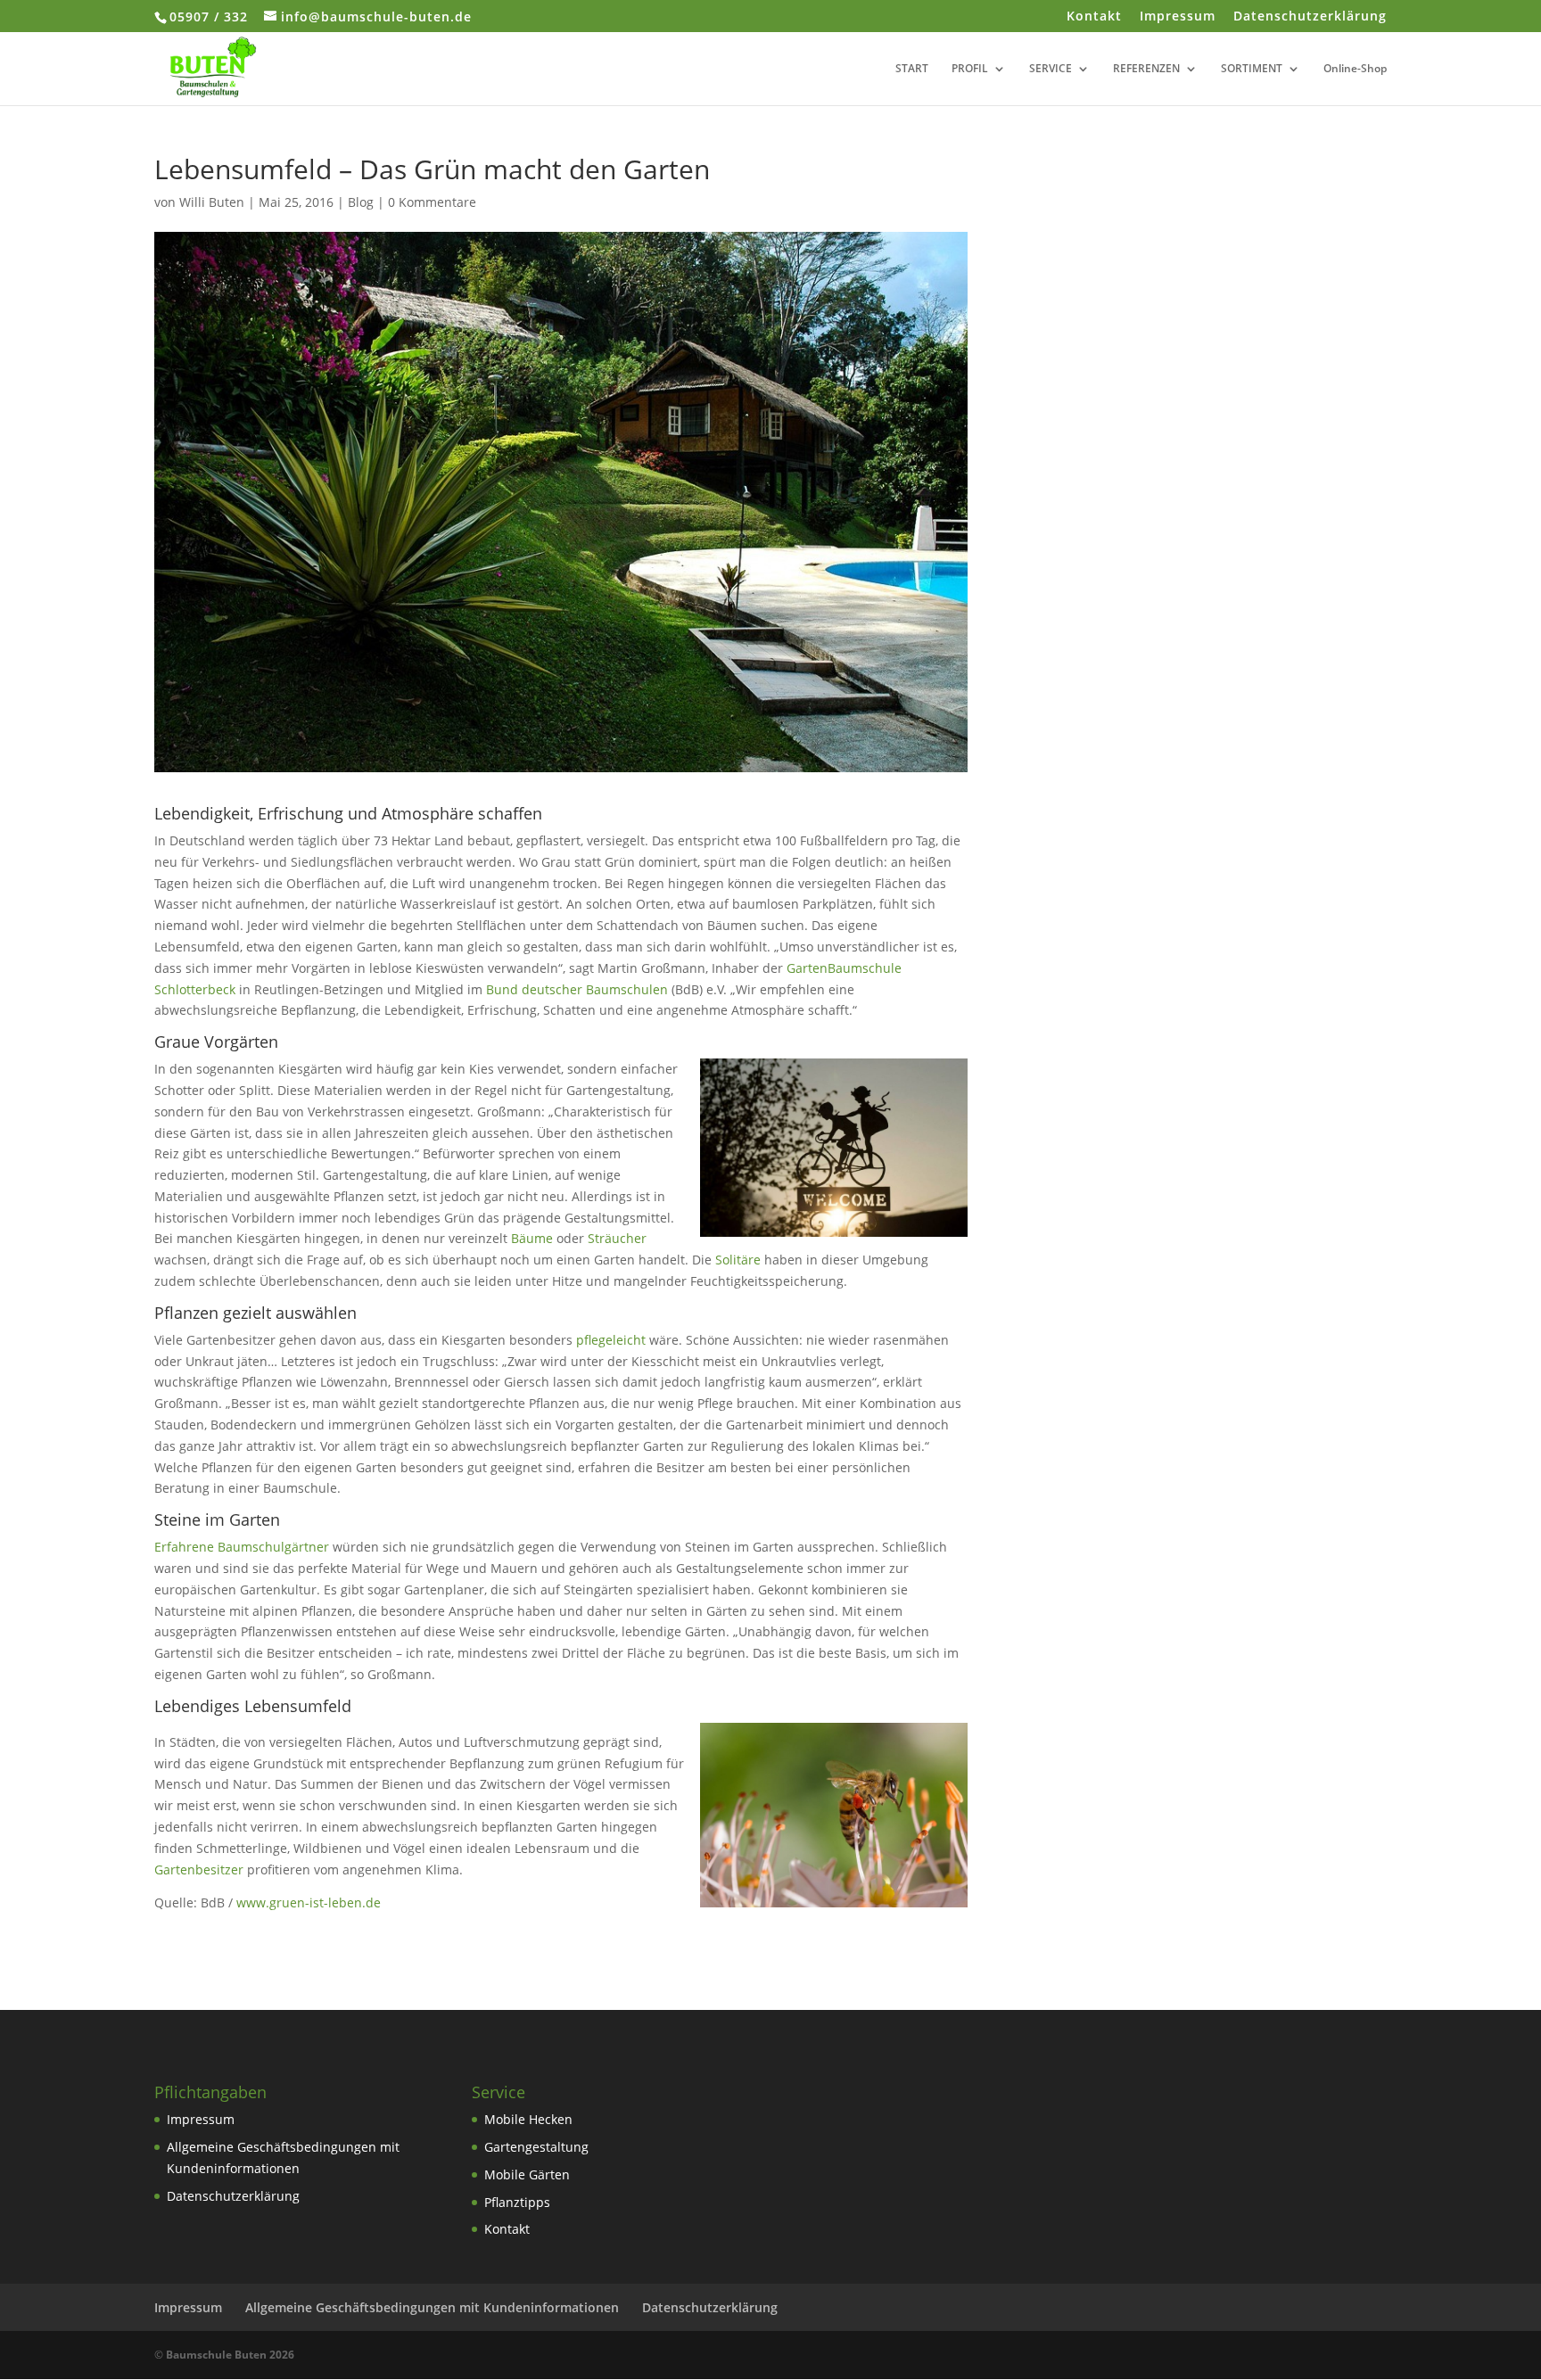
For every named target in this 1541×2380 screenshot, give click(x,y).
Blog (361, 202)
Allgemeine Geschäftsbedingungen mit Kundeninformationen (432, 2307)
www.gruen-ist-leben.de (309, 1902)
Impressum (1178, 17)
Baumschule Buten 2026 (230, 2355)
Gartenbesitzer (201, 1869)
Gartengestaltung (536, 2147)
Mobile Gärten (527, 2174)
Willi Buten (212, 202)
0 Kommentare (432, 202)
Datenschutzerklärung (1310, 17)
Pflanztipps (517, 2202)
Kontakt (1094, 17)
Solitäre (738, 1260)
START (912, 69)
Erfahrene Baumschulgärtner (242, 1547)
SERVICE (1051, 69)
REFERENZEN (1146, 69)
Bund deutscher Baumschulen (577, 989)
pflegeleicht (611, 1340)
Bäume (532, 1238)
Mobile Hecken (528, 2119)
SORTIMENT (1252, 69)
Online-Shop (1355, 69)
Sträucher (617, 1238)
